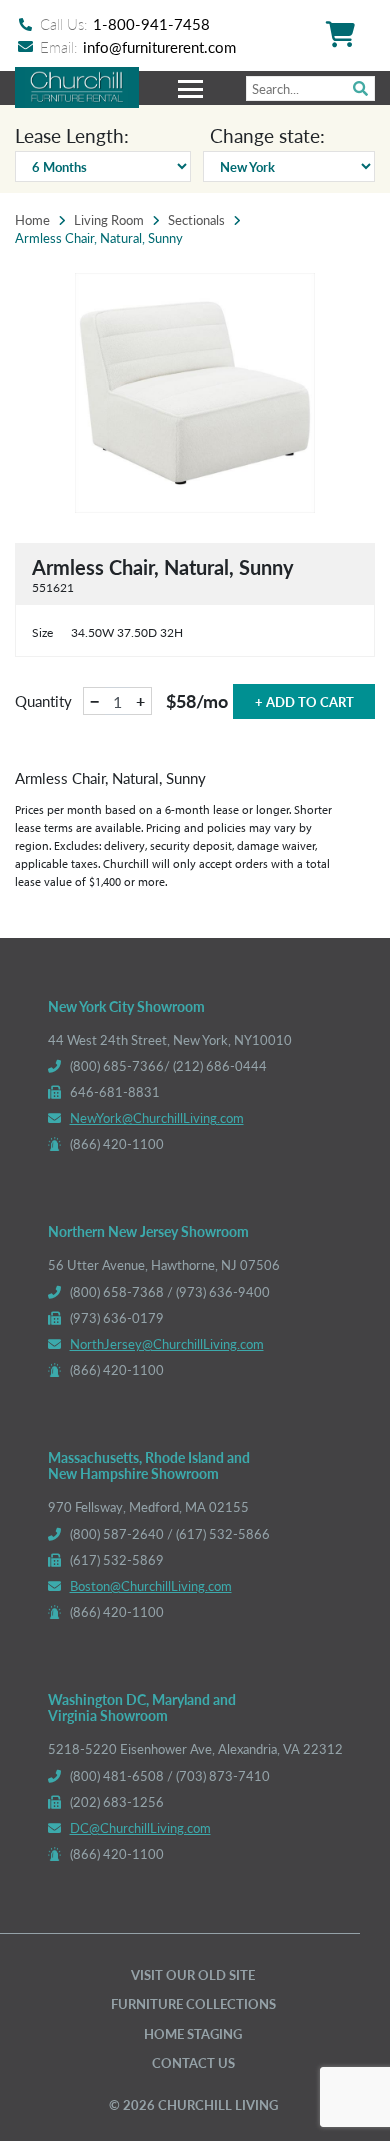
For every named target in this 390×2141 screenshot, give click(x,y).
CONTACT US (193, 2062)
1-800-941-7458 (151, 23)
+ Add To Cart (304, 701)
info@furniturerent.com (159, 46)
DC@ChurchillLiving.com (140, 1827)
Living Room (109, 220)
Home (32, 220)
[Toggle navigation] (193, 88)
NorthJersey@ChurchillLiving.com (167, 1343)
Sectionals (196, 220)
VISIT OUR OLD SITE (193, 1974)
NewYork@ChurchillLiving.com (157, 1117)
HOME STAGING (193, 2033)
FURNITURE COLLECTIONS (193, 2003)
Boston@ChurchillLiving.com (151, 1585)
